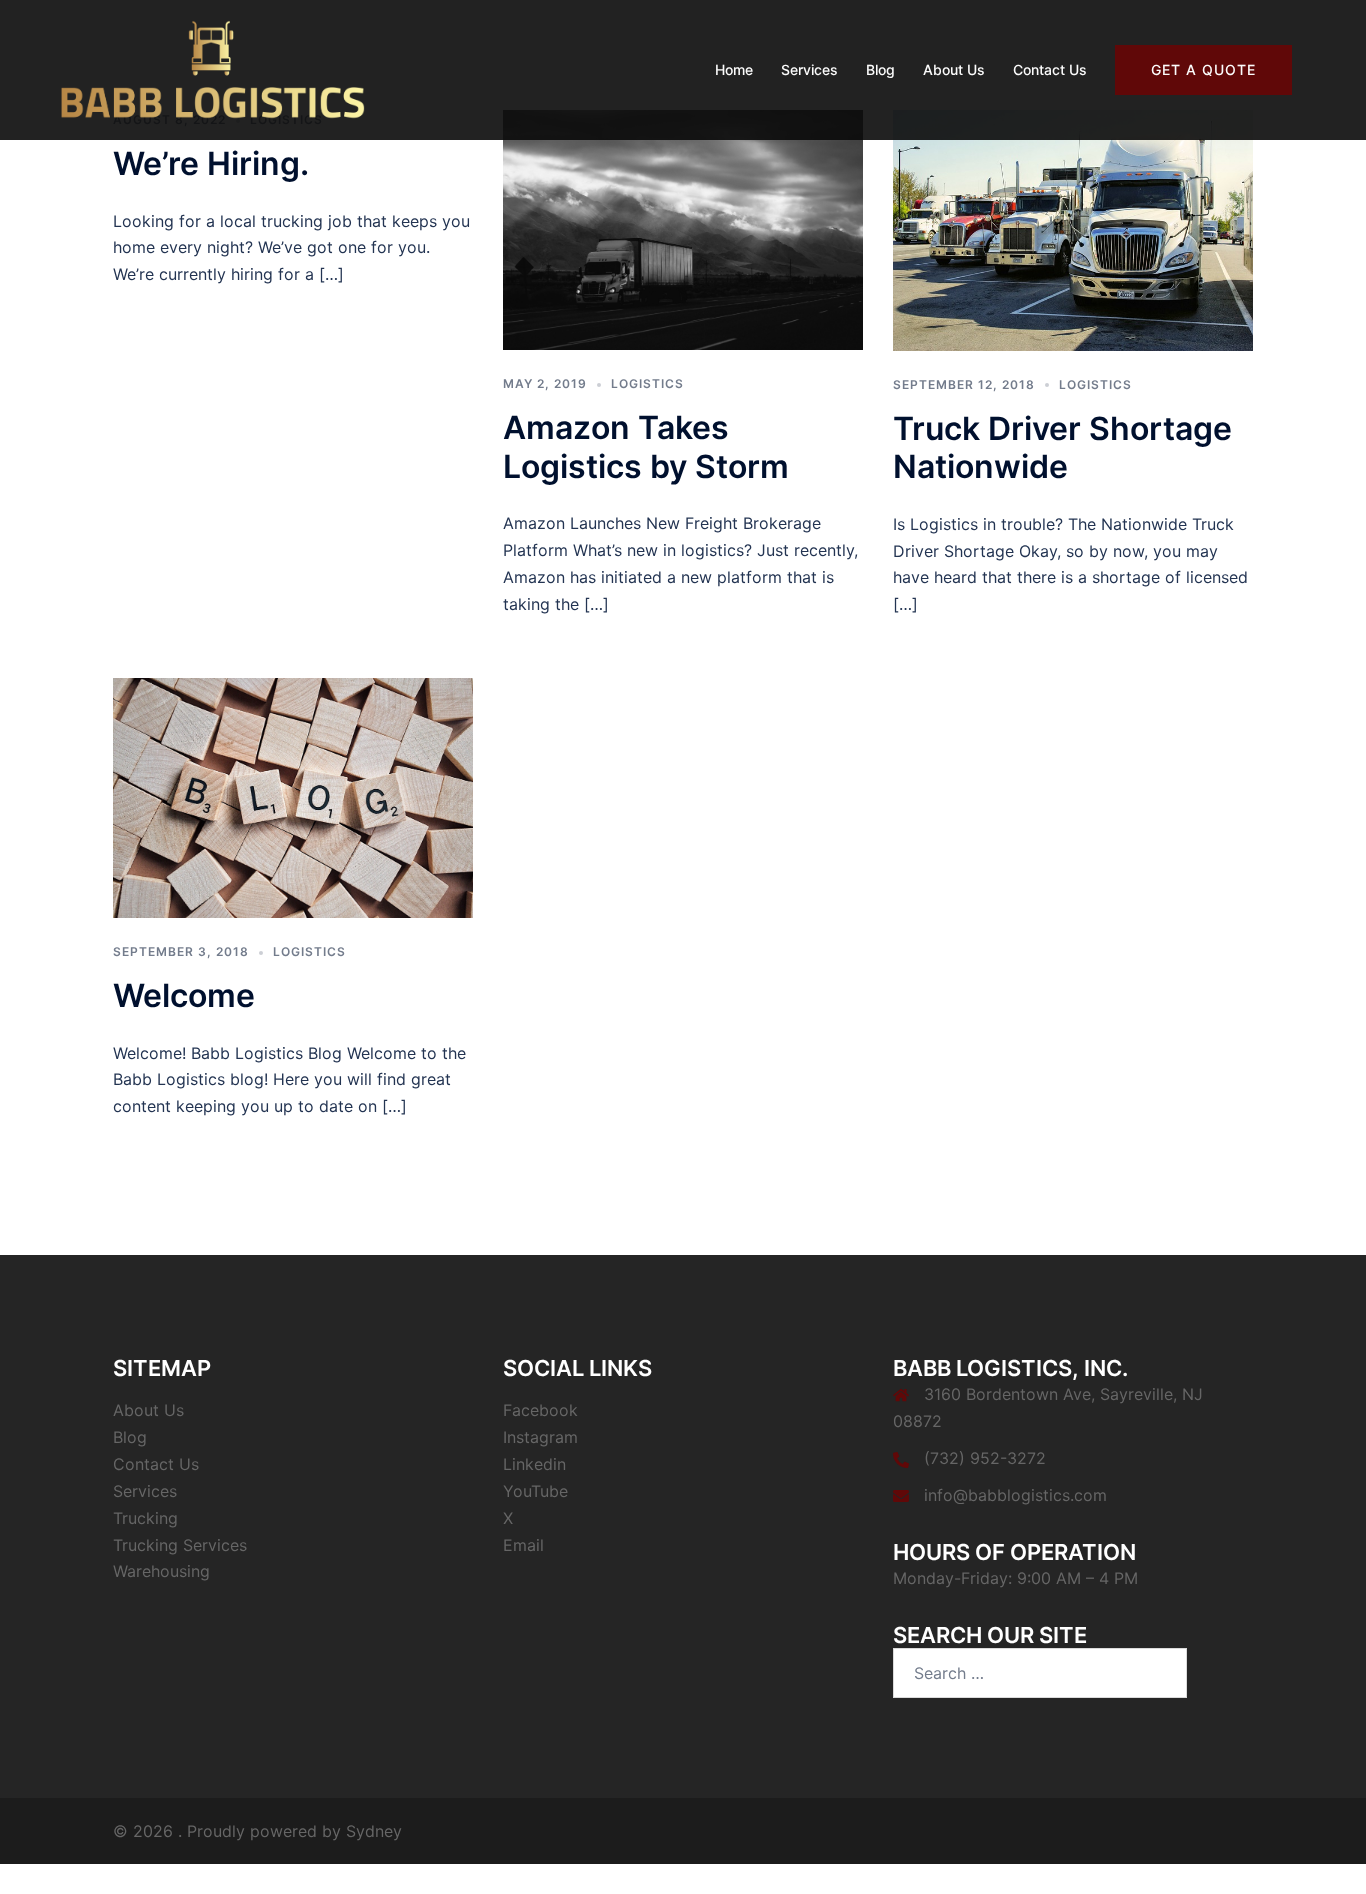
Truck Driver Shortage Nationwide (1062, 447)
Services (809, 69)
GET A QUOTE (1203, 69)
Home (734, 69)
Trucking (145, 1518)
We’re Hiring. (211, 163)
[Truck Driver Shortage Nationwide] (1073, 229)
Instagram (540, 1437)
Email (523, 1545)
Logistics (647, 383)
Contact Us (1050, 69)
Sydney (374, 1831)
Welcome (184, 995)
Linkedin (534, 1464)
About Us (954, 69)
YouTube (535, 1491)
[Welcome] (293, 796)
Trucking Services (180, 1545)
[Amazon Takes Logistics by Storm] (683, 228)
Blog (880, 69)
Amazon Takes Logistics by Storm (646, 446)
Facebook (540, 1410)
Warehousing (161, 1571)
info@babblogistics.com (1015, 1495)
